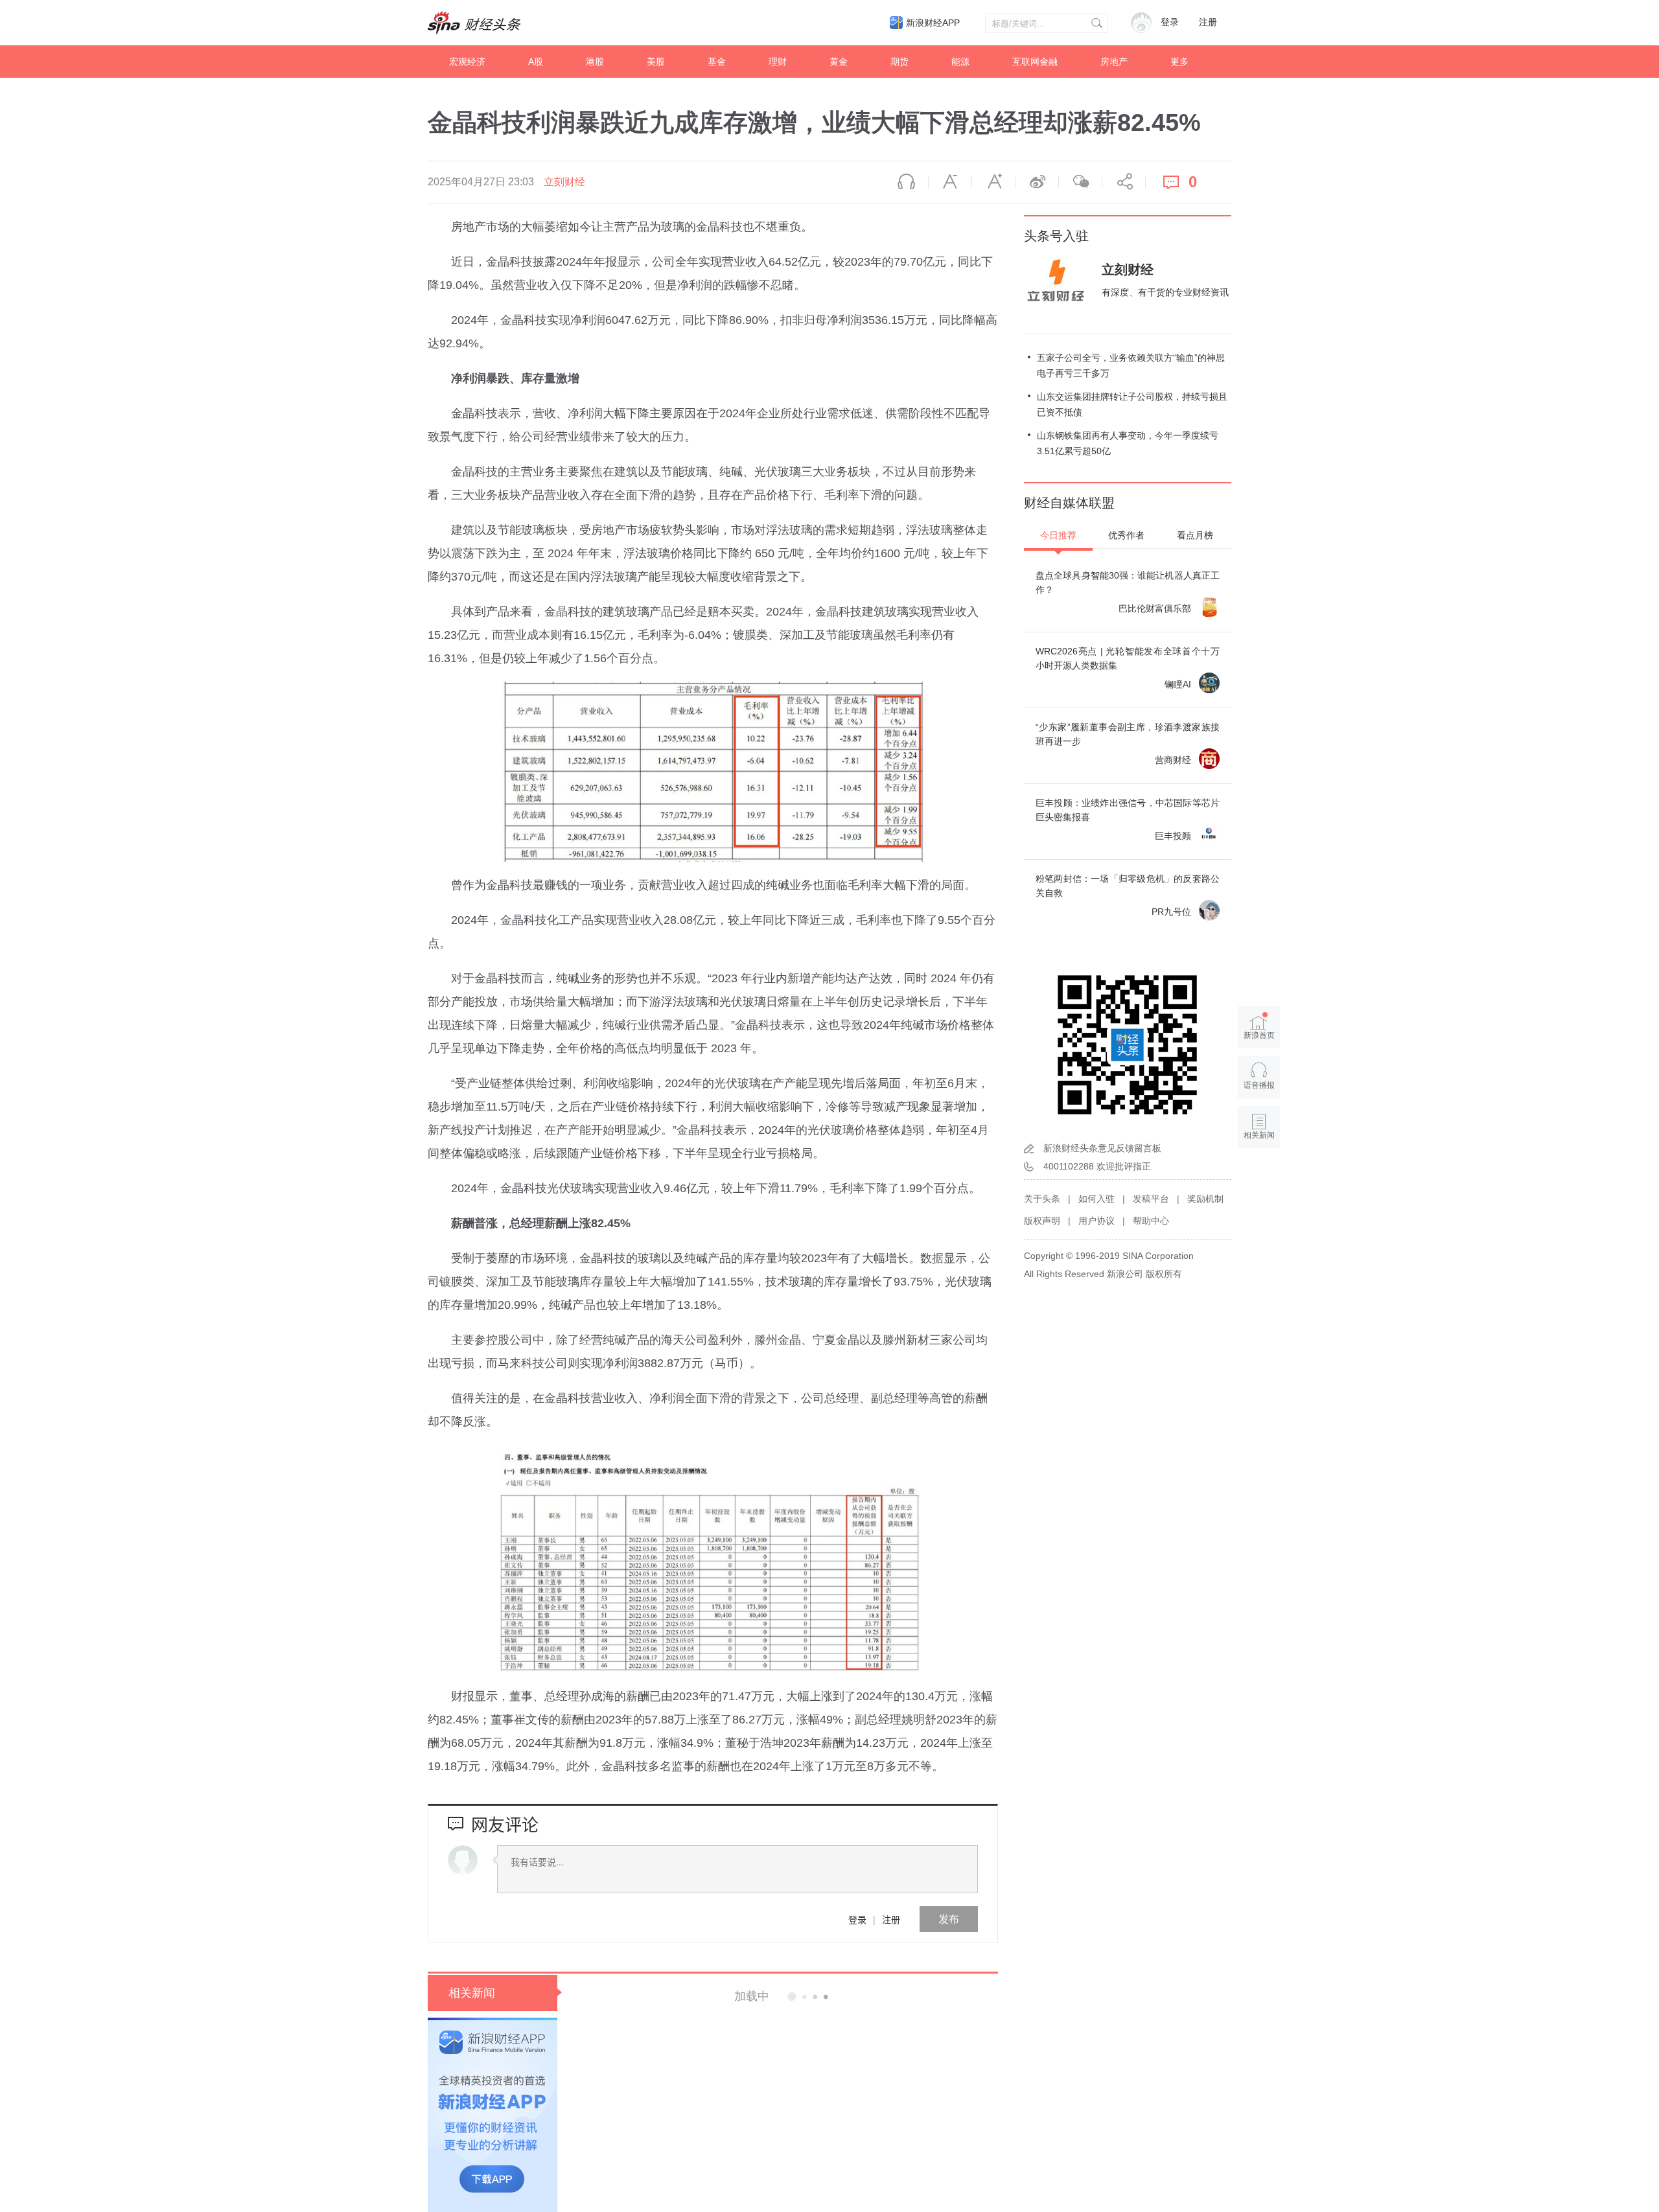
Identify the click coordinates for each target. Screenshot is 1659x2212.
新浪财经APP (933, 23)
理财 (778, 62)
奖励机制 (1205, 1199)
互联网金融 (1035, 62)
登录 (857, 1919)
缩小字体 (950, 182)
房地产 (1114, 62)
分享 (1124, 182)
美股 (656, 62)
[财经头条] (474, 23)
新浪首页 (1259, 1035)
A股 (536, 62)
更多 (1179, 62)
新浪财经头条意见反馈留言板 (1102, 1148)
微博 (1037, 182)
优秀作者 (1126, 535)
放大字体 (993, 182)
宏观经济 (467, 62)
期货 (899, 62)
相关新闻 (472, 1993)
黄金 (839, 62)
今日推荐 (1058, 535)
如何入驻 (1096, 1199)
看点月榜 (1195, 535)
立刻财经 (564, 182)
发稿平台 (1151, 1199)
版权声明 (1042, 1221)
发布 (949, 1919)
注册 (1208, 22)
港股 (595, 62)
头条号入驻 (1056, 236)
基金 (717, 62)
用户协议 (1096, 1221)
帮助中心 (1151, 1221)
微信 (1080, 182)
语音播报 (907, 182)
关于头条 (1042, 1199)
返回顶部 (1259, 1185)
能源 (960, 62)
